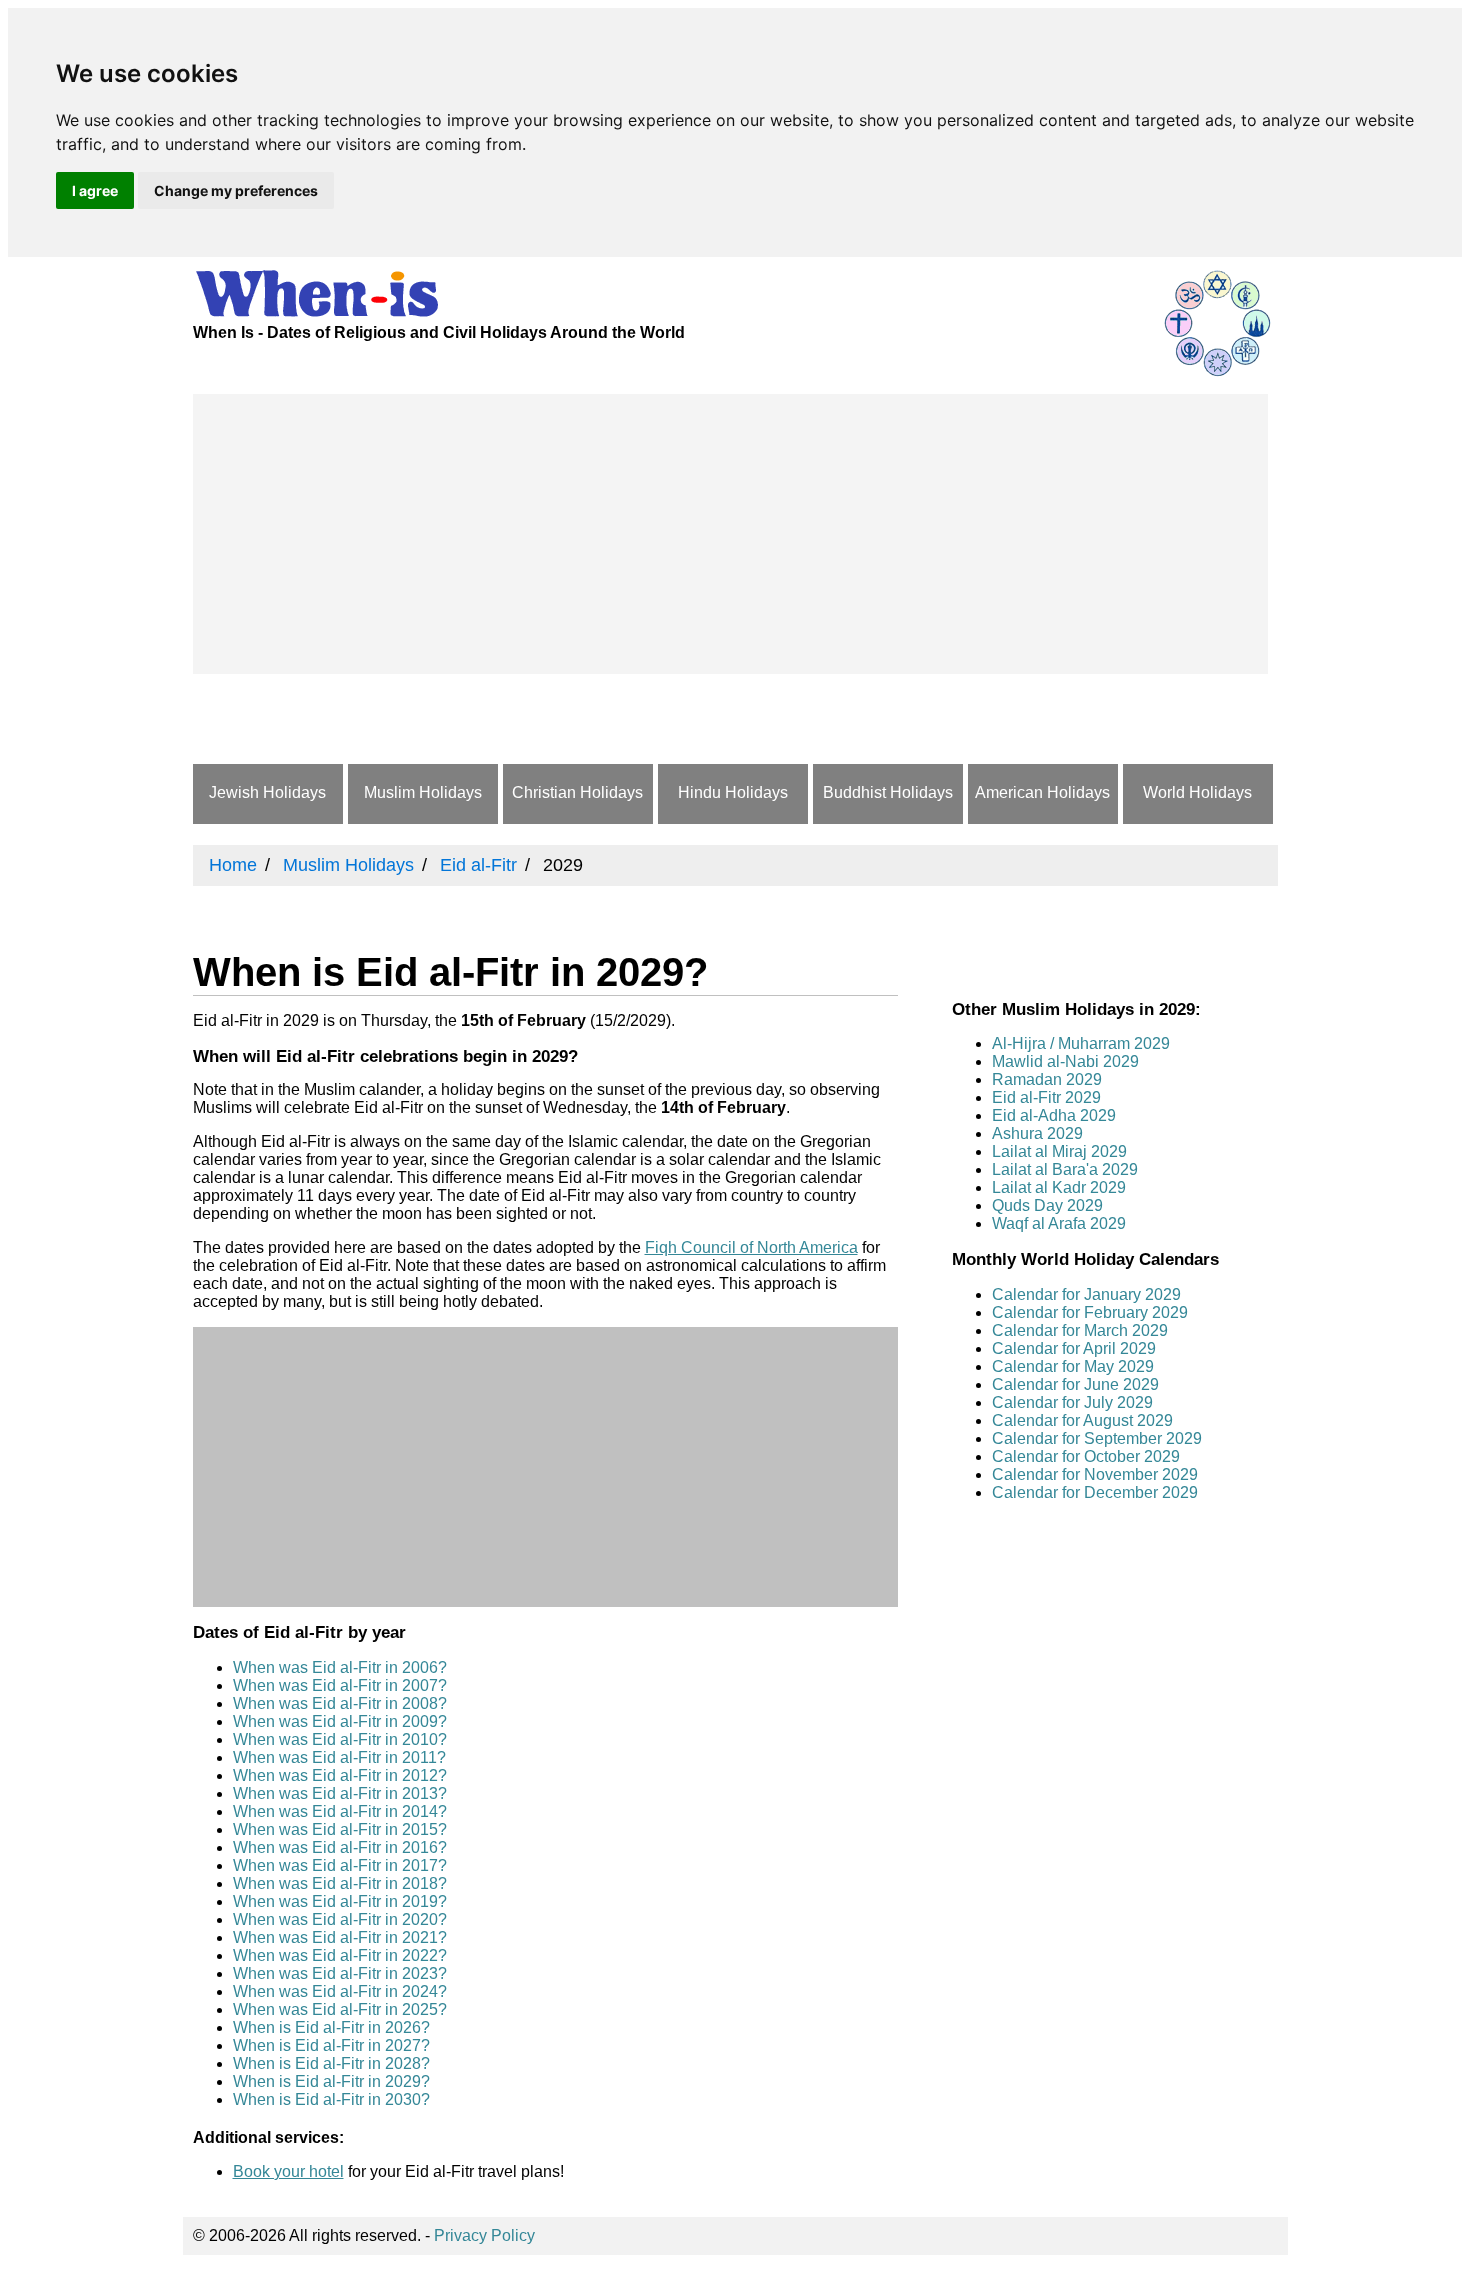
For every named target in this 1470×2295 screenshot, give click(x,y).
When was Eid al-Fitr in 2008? (340, 1703)
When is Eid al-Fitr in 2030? (331, 2099)
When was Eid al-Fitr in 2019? (340, 1901)
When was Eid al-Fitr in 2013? (340, 1793)
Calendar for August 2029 (1082, 1420)
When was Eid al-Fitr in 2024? (340, 1991)
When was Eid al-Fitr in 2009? (340, 1721)
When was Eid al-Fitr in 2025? (340, 2009)
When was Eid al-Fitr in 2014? (340, 1811)
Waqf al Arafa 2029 (1059, 1223)
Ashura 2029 (1037, 1133)
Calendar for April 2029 (1074, 1348)
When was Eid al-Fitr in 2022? (340, 1955)
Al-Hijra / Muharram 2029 (1081, 1043)
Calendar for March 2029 (1080, 1330)
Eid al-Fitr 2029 (1046, 1097)
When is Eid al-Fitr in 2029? (331, 2081)
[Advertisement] (730, 534)
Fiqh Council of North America (751, 1247)
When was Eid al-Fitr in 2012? (340, 1775)
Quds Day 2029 (1047, 1205)
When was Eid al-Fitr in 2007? (340, 1685)
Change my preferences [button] (236, 190)
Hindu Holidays (733, 792)
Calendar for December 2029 (1095, 1492)
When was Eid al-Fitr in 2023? (340, 1973)
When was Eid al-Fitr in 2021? (340, 1937)
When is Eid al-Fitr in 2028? (331, 2063)
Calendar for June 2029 (1075, 1384)
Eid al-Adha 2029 (1054, 1115)
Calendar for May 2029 (1073, 1366)
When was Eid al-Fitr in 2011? (339, 1757)
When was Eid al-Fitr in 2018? (340, 1883)
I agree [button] (95, 190)
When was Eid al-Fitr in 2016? (340, 1847)
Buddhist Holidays (888, 792)
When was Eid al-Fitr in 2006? (340, 1667)
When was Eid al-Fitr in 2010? (340, 1739)
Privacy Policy (484, 2235)
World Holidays (1197, 792)
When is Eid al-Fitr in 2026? (331, 2027)
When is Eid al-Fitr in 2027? (331, 2045)
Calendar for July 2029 (1072, 1402)
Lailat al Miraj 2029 (1059, 1151)
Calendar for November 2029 (1095, 1474)
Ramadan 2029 (1047, 1079)
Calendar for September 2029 (1097, 1438)
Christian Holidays (577, 792)
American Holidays (1042, 792)
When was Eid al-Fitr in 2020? (340, 1919)
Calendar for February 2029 (1090, 1312)
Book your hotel (288, 2171)
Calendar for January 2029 (1086, 1294)
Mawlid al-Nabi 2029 (1065, 1061)
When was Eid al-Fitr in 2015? (340, 1829)
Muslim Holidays (423, 792)
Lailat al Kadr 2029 (1059, 1187)
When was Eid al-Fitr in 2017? (340, 1865)
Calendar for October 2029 (1086, 1456)
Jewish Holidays (267, 792)
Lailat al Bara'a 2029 (1065, 1169)
